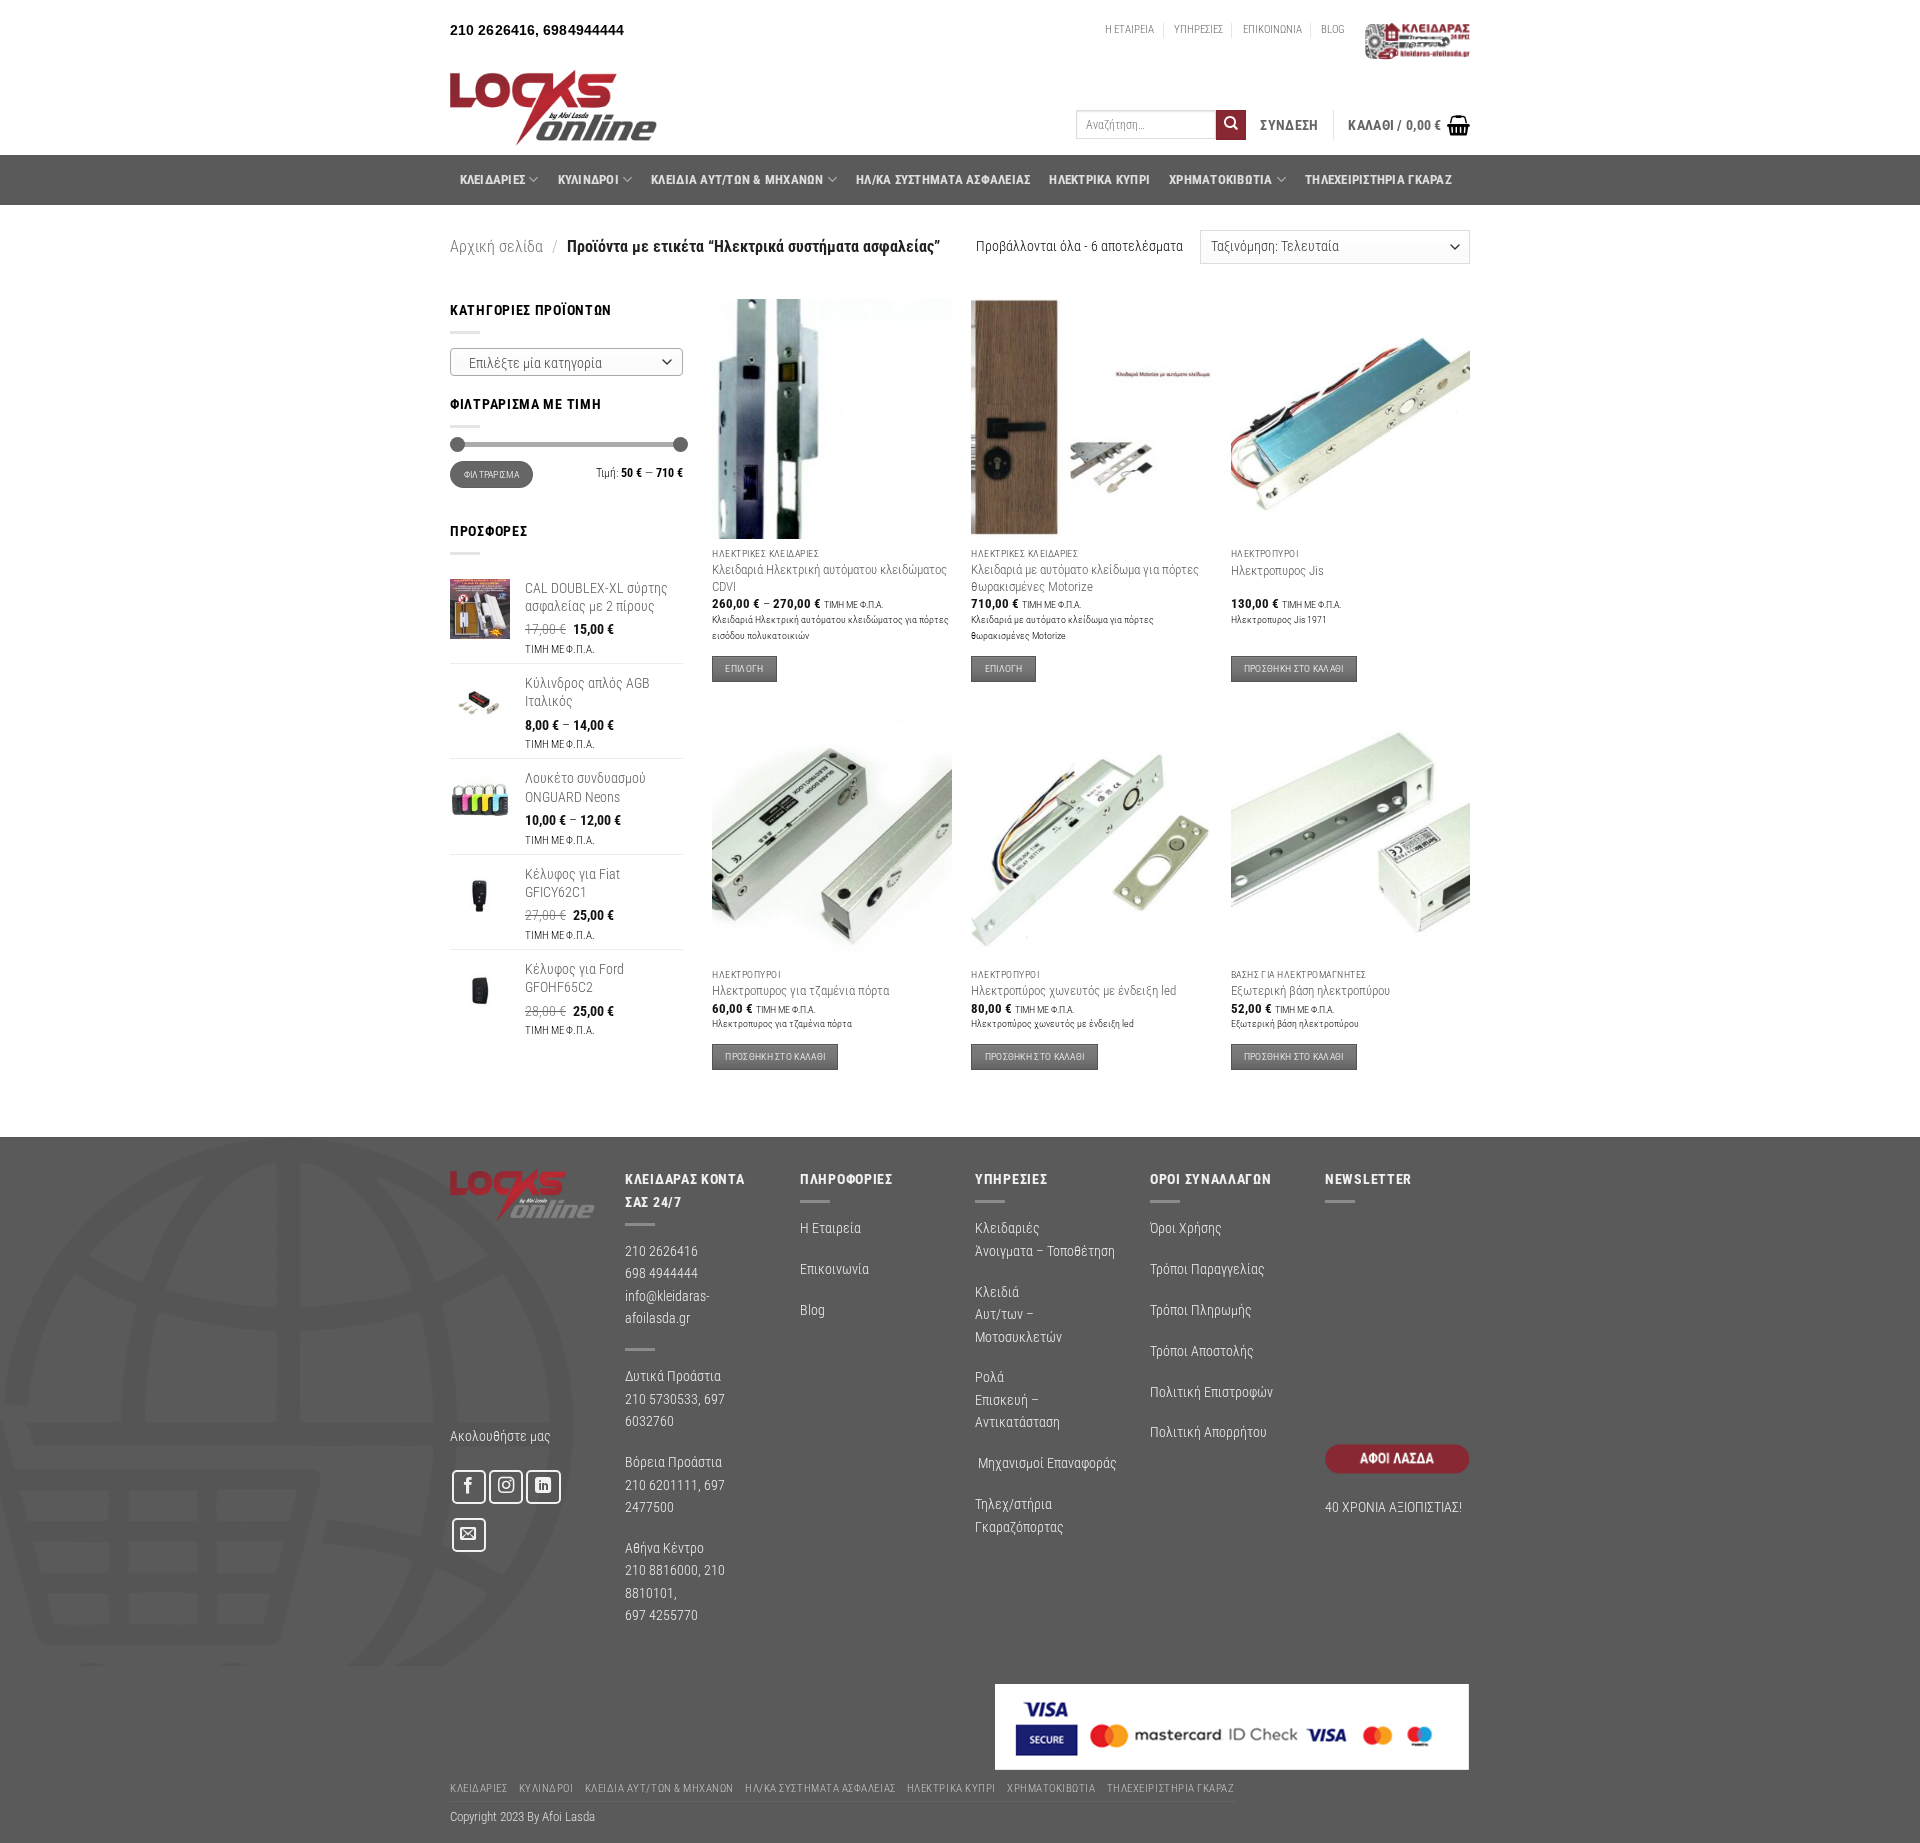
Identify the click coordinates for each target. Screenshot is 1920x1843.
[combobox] (566, 362)
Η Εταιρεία (830, 1228)
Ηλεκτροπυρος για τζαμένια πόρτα (800, 990)
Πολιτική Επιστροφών (1211, 1392)
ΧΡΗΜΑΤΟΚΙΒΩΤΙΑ (1221, 179)
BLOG (1333, 29)
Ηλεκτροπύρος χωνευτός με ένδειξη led (1073, 990)
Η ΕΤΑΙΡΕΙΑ (1129, 29)
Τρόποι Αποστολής (1202, 1351)
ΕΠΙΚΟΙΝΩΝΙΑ (1272, 29)
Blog (812, 1310)
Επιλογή (744, 668)
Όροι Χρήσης (1186, 1228)
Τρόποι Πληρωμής (1201, 1310)
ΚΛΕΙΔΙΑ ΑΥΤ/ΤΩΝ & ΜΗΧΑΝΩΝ (737, 179)
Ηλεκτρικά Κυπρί (1099, 179)
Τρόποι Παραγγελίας (1207, 1269)
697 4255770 (661, 1615)
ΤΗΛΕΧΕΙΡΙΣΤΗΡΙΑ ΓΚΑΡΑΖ (1378, 179)
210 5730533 (661, 1399)
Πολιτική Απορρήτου (1208, 1432)
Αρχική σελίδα (496, 246)
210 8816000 (661, 1570)
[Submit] (1231, 125)
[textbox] (561, 363)
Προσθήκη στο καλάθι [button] (1294, 668)
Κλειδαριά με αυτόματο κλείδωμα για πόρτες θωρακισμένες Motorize (1085, 577)
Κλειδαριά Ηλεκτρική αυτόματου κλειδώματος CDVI (829, 577)
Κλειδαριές (493, 179)
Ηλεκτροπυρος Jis (1277, 570)
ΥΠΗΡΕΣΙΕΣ (1198, 29)
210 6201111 (661, 1485)
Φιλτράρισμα (491, 474)
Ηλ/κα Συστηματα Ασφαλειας (943, 179)
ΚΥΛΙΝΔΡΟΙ (588, 179)
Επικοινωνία (834, 1269)
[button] (1289, 125)
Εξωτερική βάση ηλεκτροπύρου (1310, 990)
